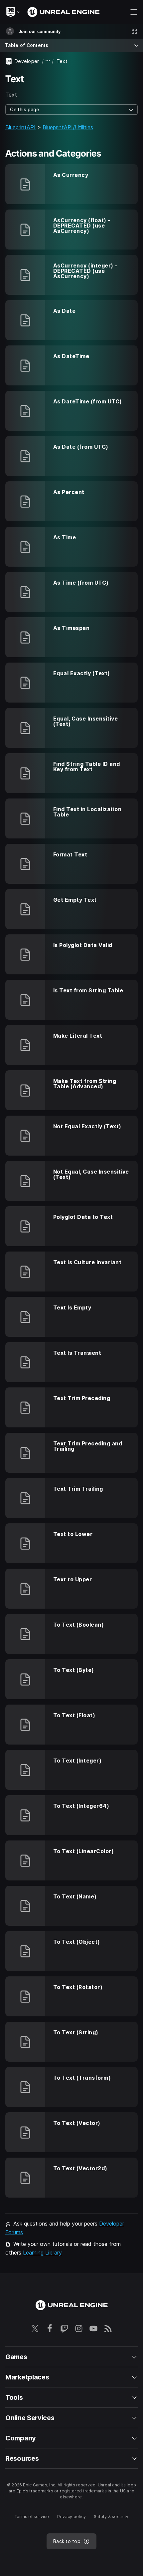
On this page (25, 109)
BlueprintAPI (20, 127)
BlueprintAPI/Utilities (68, 127)
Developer (27, 61)
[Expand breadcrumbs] (48, 61)
